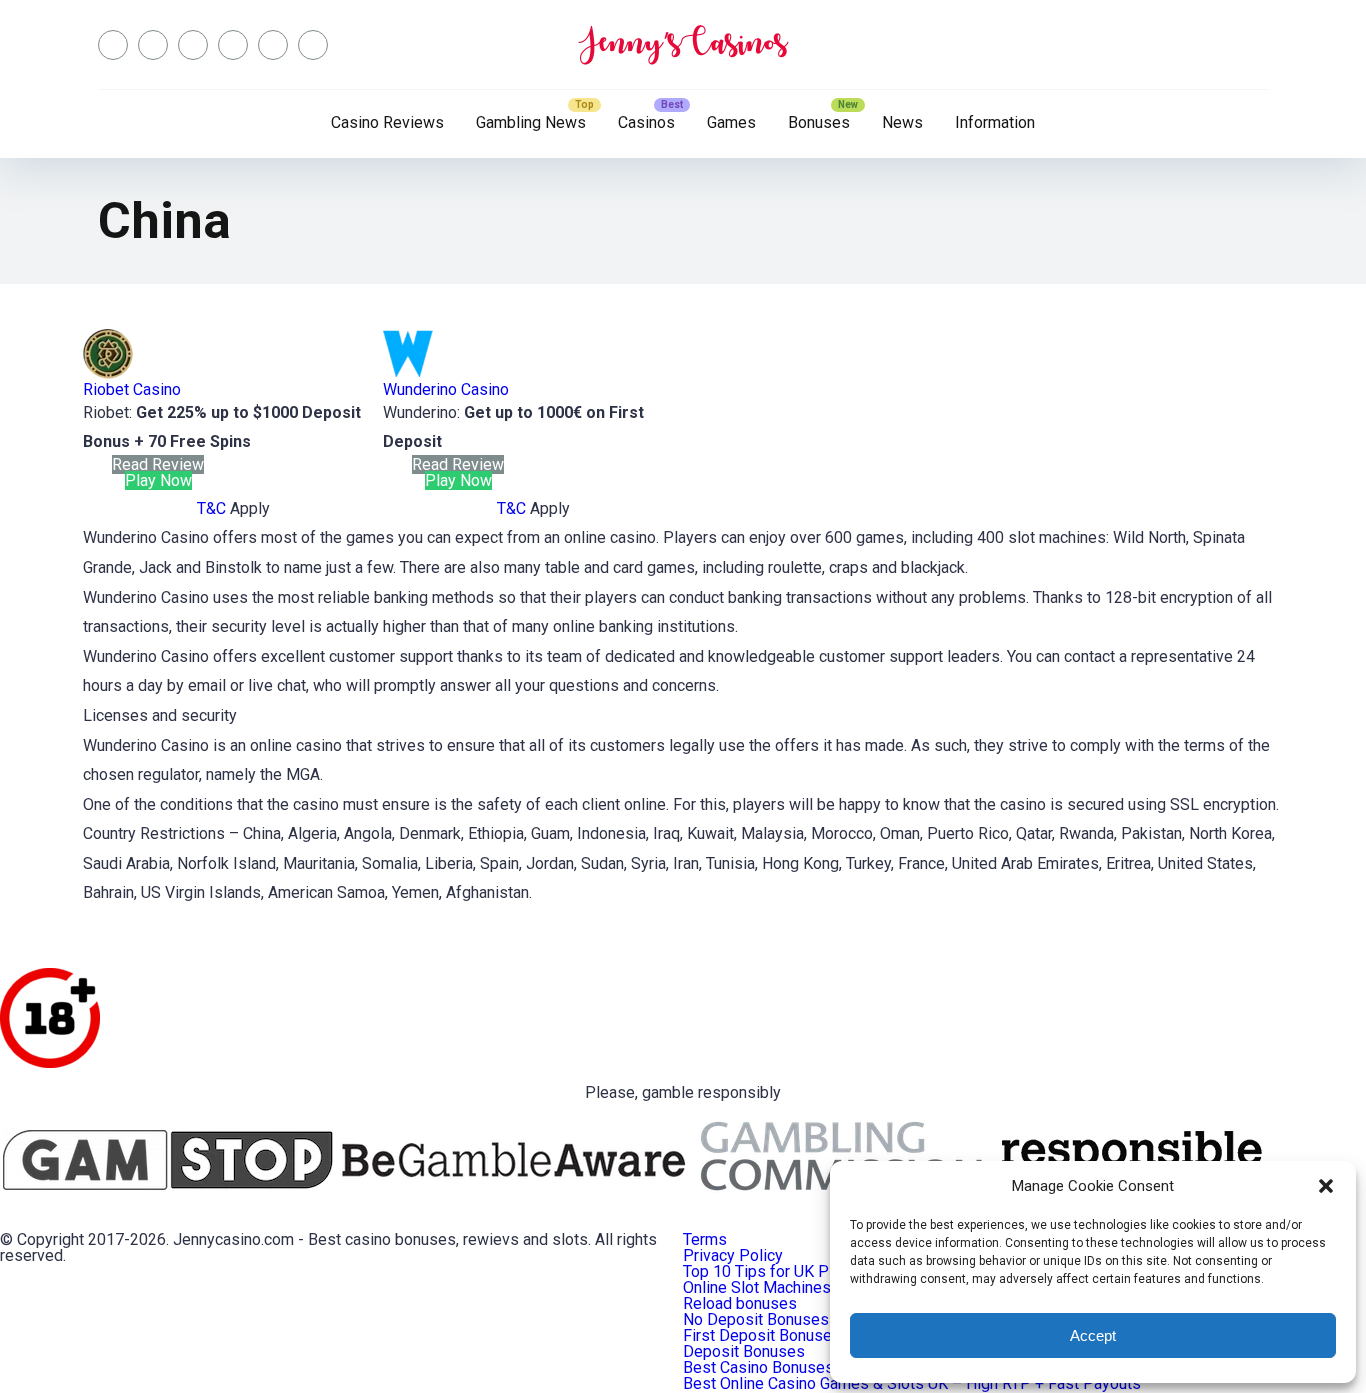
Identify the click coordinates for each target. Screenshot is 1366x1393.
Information (995, 122)
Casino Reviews (387, 122)
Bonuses (819, 122)
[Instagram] (193, 45)
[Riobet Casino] (108, 373)
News (902, 122)
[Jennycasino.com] (683, 45)
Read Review (158, 464)
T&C (211, 508)
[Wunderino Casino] (408, 373)
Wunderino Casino (446, 389)
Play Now (158, 480)
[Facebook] (113, 45)
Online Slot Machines (757, 1287)
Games (731, 122)
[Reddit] (273, 45)
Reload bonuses (740, 1303)
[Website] (313, 45)
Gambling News (531, 122)
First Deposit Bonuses (762, 1335)
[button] (1326, 1186)
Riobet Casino (132, 389)
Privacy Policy (733, 1255)
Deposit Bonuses (744, 1351)
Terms (705, 1239)
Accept (1093, 1335)
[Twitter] (153, 45)
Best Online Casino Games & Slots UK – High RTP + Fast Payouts (912, 1383)
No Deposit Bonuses (756, 1319)
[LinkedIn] (233, 45)
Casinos (646, 122)
